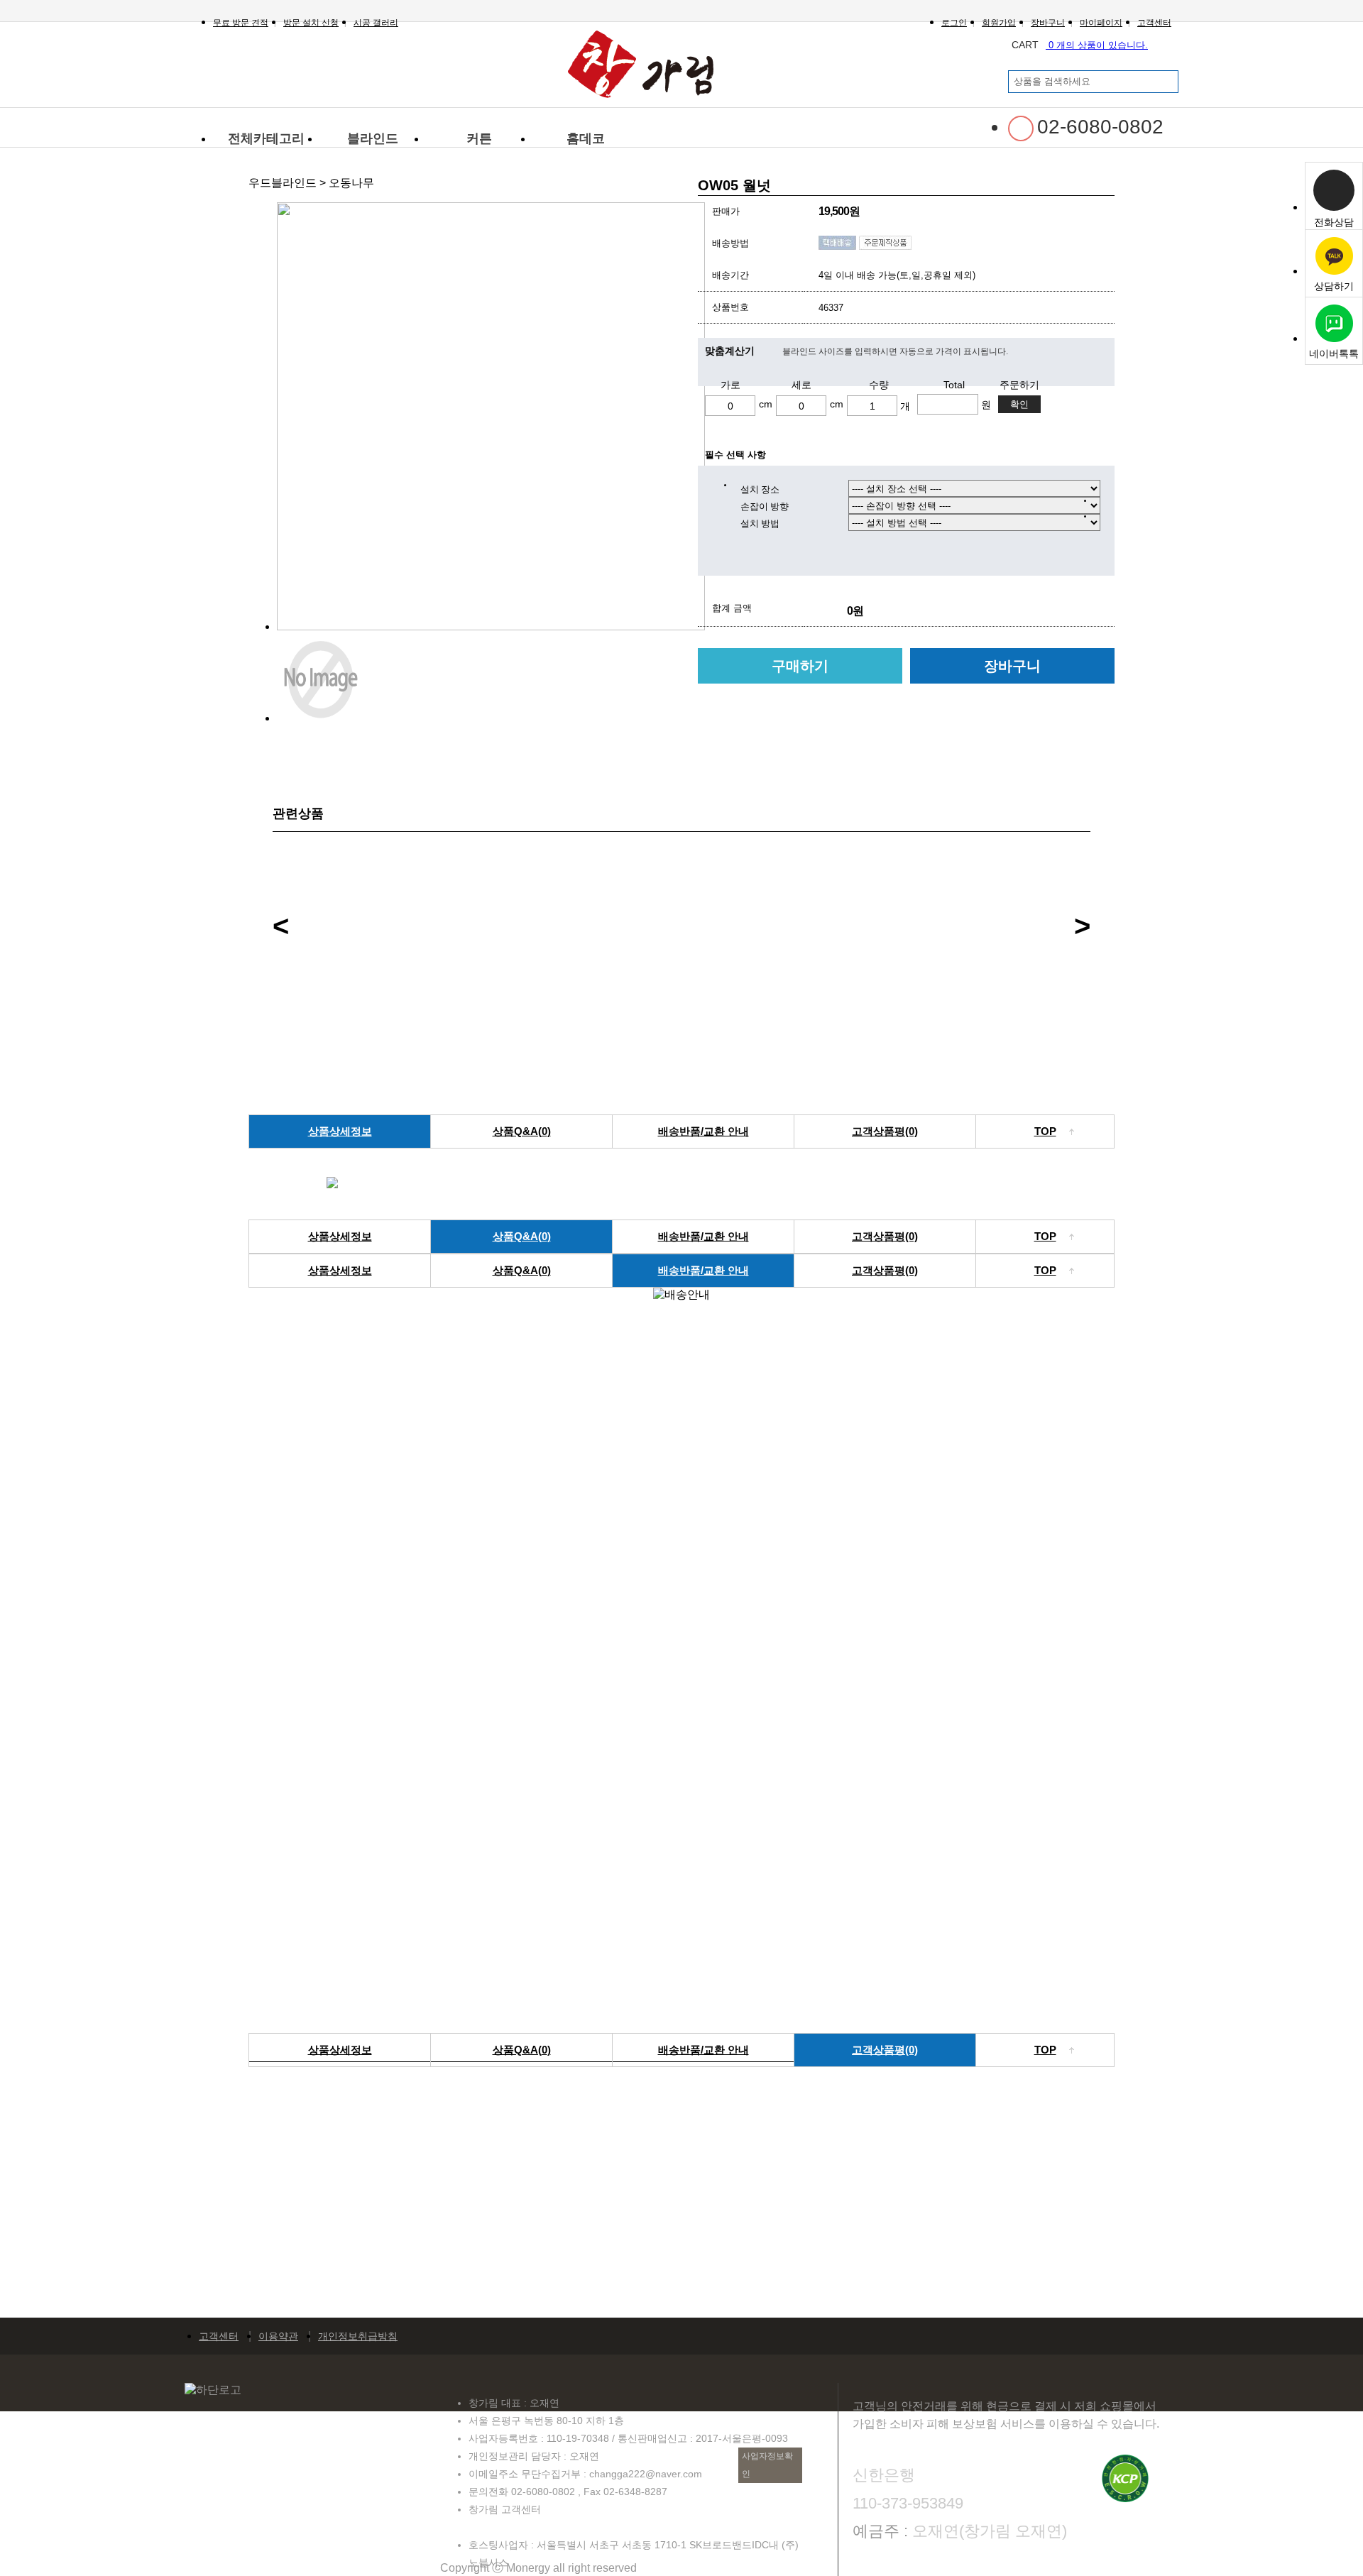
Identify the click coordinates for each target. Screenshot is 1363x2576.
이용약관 (278, 2336)
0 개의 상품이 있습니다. (1080, 45)
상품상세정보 (340, 1131)
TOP (1045, 1131)
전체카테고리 (266, 138)
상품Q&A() (522, 1131)
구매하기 (800, 666)
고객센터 (219, 2336)
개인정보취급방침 (358, 2336)
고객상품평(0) (885, 1131)
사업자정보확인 (767, 2465)
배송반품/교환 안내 (704, 1131)
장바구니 (1012, 666)
